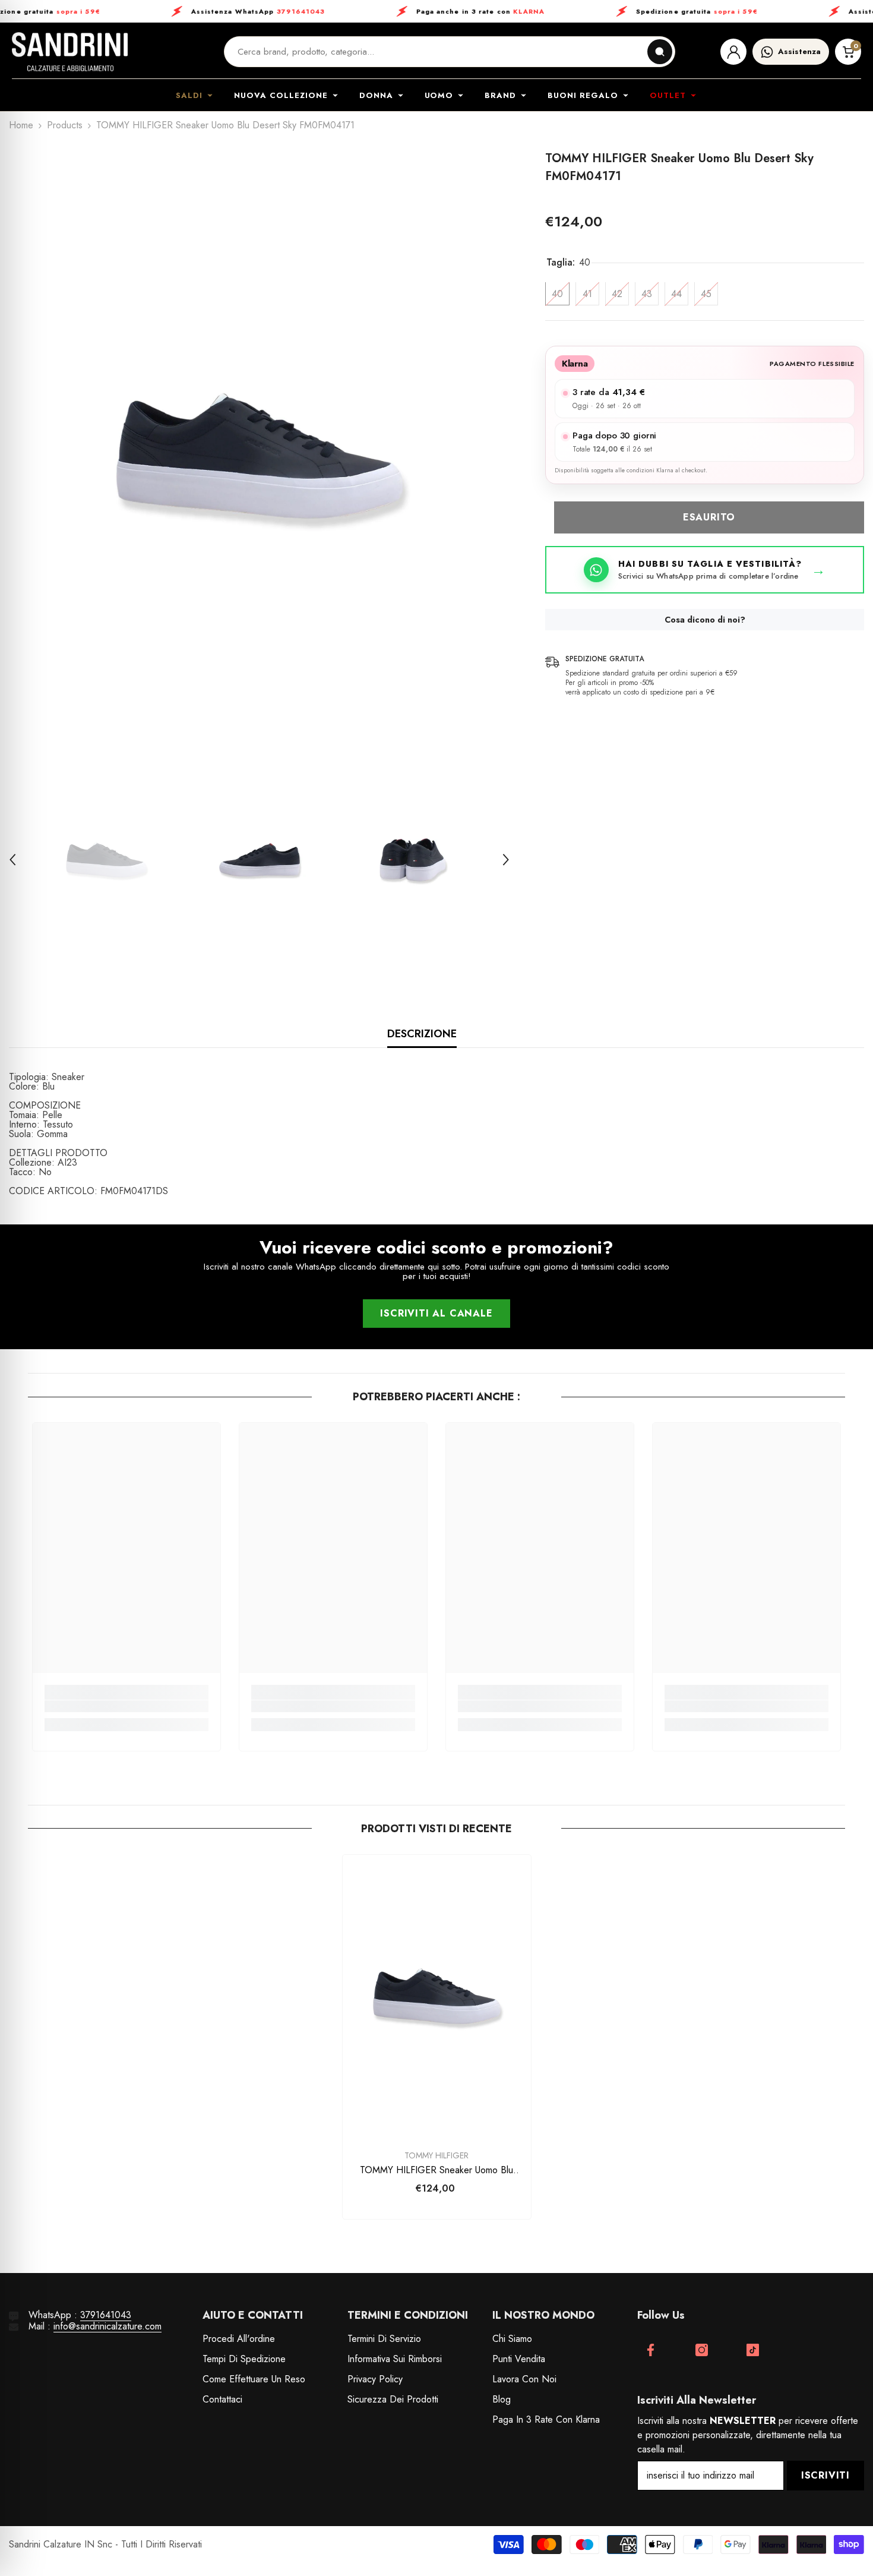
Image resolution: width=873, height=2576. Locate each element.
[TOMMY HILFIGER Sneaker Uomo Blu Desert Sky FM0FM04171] (437, 1996)
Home (21, 125)
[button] (12, 860)
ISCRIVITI (825, 2475)
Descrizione (422, 1034)
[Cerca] (660, 52)
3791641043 (106, 2315)
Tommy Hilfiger (436, 2155)
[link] (126, 1706)
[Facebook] (651, 2350)
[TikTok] (753, 2350)
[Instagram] (702, 2350)
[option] (260, 456)
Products (65, 125)
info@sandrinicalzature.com (107, 2326)
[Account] (733, 52)
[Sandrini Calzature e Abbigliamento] (70, 52)
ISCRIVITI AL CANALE (436, 1313)
